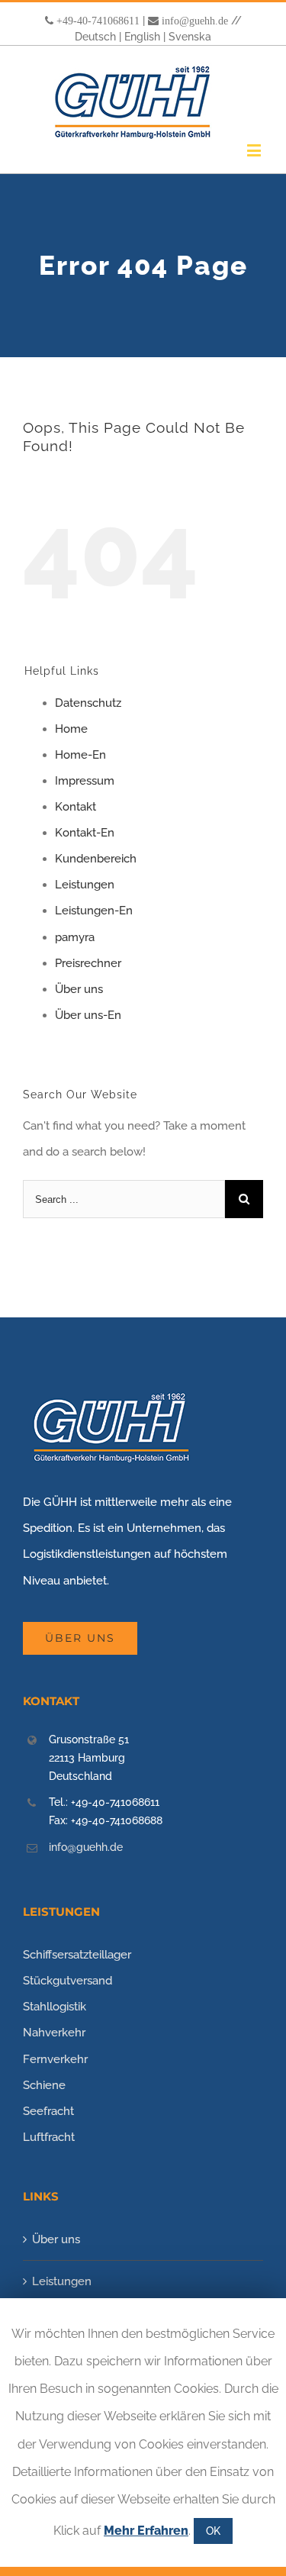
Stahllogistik (55, 2007)
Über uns (79, 989)
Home (71, 729)
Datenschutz (88, 703)
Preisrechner (88, 963)
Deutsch (95, 37)
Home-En (80, 755)
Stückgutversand (67, 1981)
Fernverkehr (55, 2059)
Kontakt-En (85, 833)
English (142, 37)
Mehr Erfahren (146, 2531)
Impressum (85, 781)
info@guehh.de (195, 21)
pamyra (75, 937)
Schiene (44, 2085)
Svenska (190, 37)
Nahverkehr (54, 2033)
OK (213, 2531)
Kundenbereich (96, 859)
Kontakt (76, 807)
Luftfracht (49, 2137)
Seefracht (48, 2111)
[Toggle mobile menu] (255, 150)
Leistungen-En (94, 911)
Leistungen (85, 885)
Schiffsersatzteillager (77, 1955)
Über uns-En (88, 1015)
